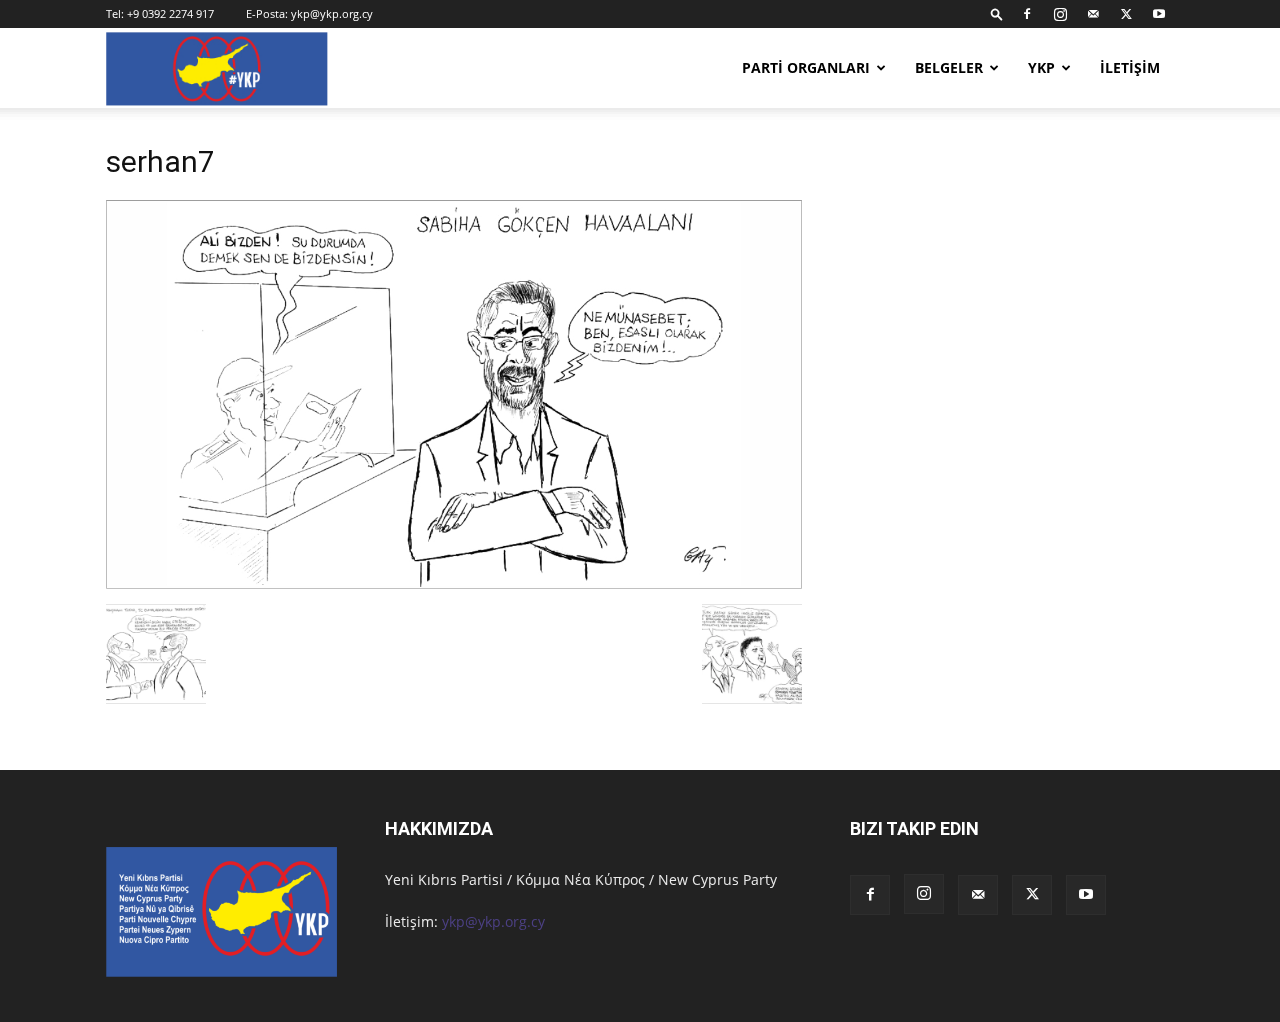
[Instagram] (1060, 14)
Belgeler (949, 67)
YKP (1041, 67)
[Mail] (1093, 14)
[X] (1126, 14)
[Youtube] (1159, 14)
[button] (997, 13)
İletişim (1130, 67)
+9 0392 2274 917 (170, 13)
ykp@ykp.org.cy (332, 13)
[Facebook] (1027, 14)
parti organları (806, 67)
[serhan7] (454, 583)
